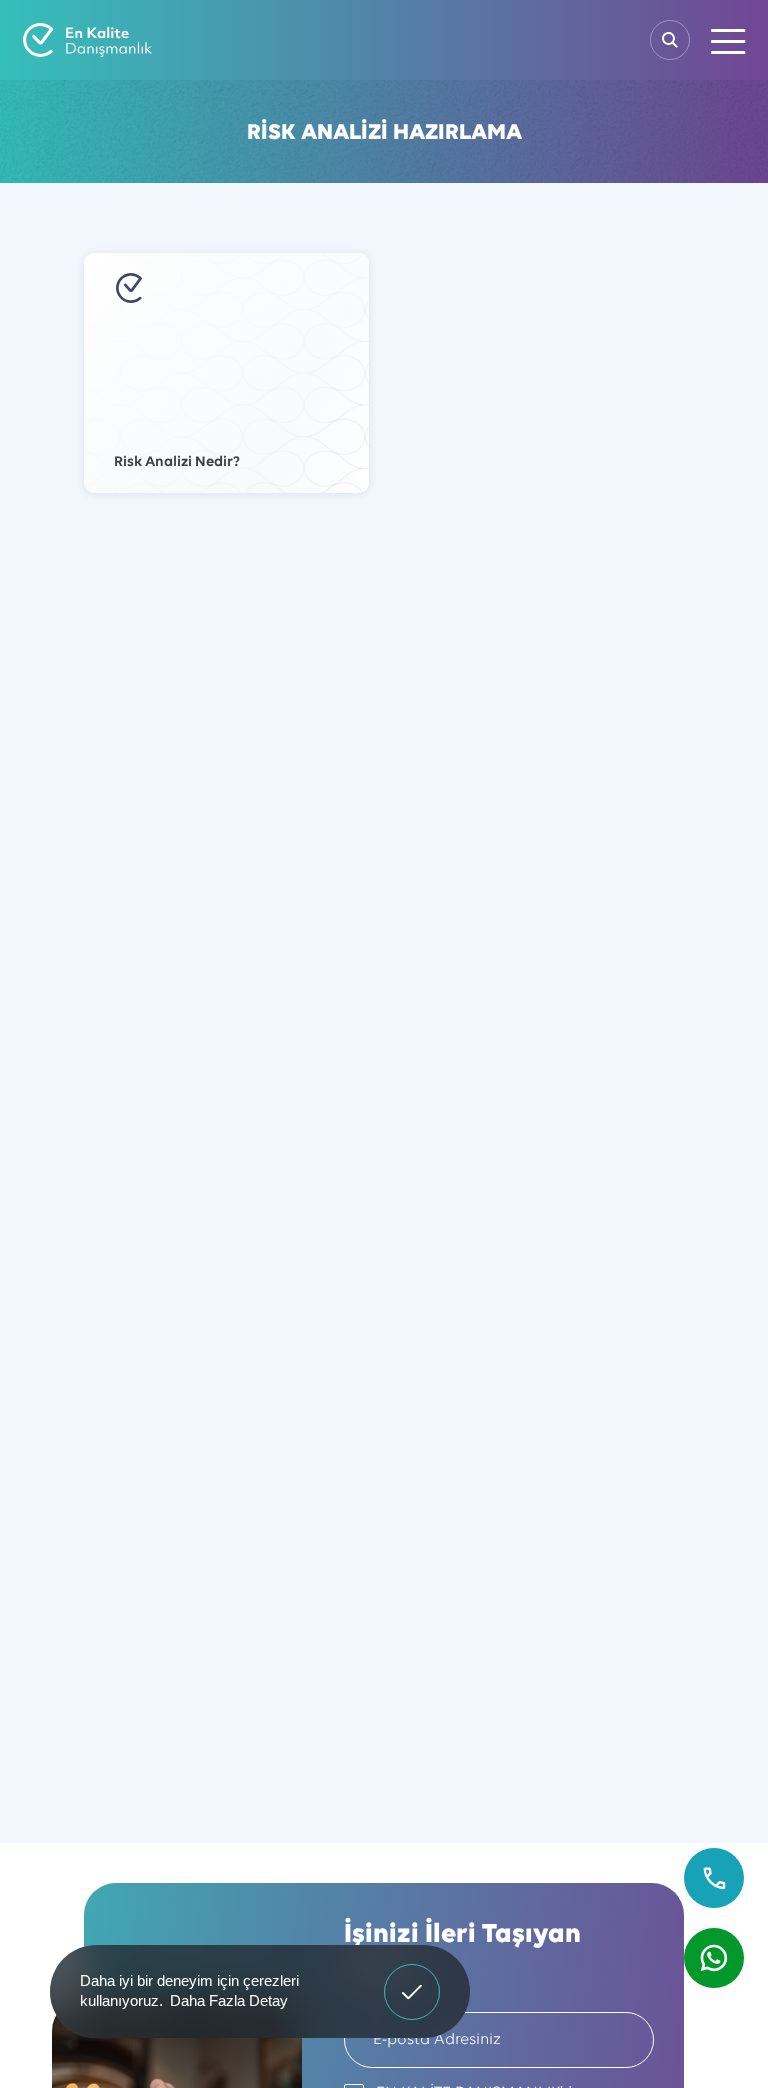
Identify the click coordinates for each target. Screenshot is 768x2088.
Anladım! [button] (412, 1977)
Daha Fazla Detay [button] (229, 2000)
